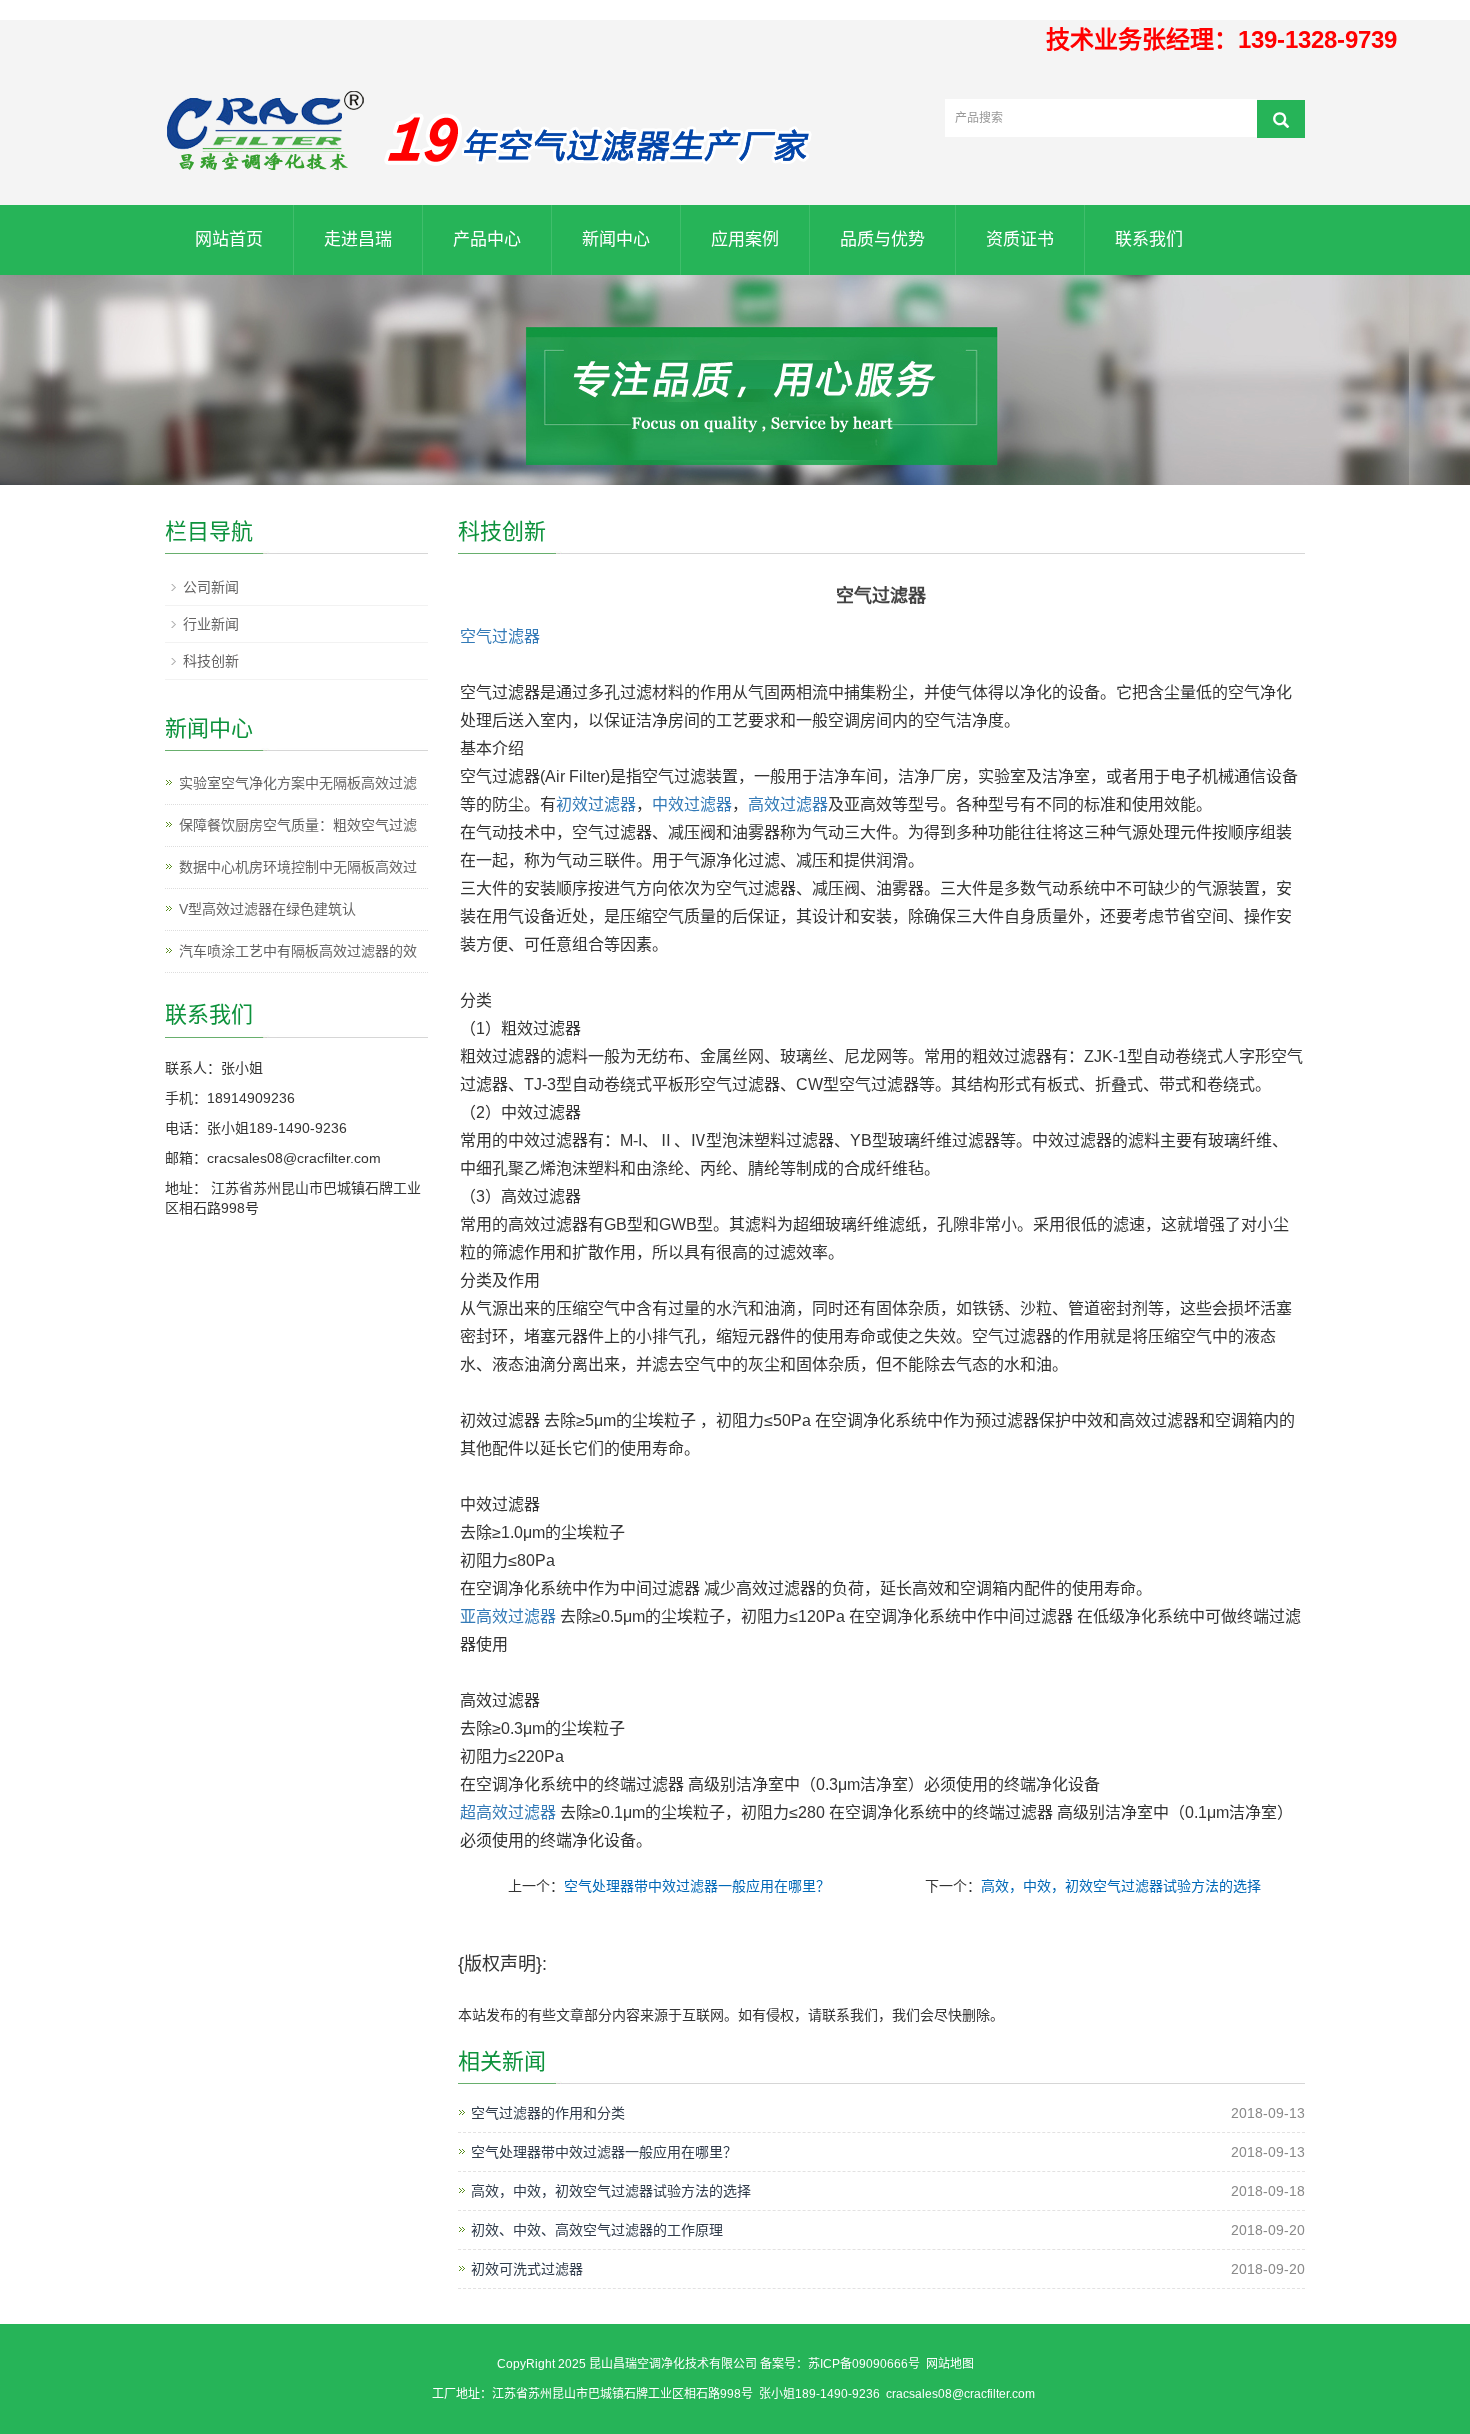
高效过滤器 (788, 804)
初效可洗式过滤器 (527, 2269)
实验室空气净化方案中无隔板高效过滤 (298, 783)
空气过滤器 (500, 636)
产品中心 (487, 239)
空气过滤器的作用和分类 (548, 2113)
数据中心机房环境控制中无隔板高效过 (298, 867)
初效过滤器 (596, 804)
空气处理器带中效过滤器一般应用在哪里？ (697, 1886)
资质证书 (1020, 239)
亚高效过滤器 (508, 1616)
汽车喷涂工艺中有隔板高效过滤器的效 (298, 951)
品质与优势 (882, 239)
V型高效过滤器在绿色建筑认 (267, 909)
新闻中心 (616, 239)
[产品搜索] (1281, 119)
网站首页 (229, 239)
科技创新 (211, 661)
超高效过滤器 (508, 1812)
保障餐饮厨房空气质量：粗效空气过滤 (298, 825)
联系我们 (1149, 239)
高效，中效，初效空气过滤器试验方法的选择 (1121, 1886)
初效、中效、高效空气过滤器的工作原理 (597, 2230)
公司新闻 (211, 587)
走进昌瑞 (358, 239)
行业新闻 (211, 624)
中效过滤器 (692, 804)
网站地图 (950, 2364)
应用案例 (745, 239)
